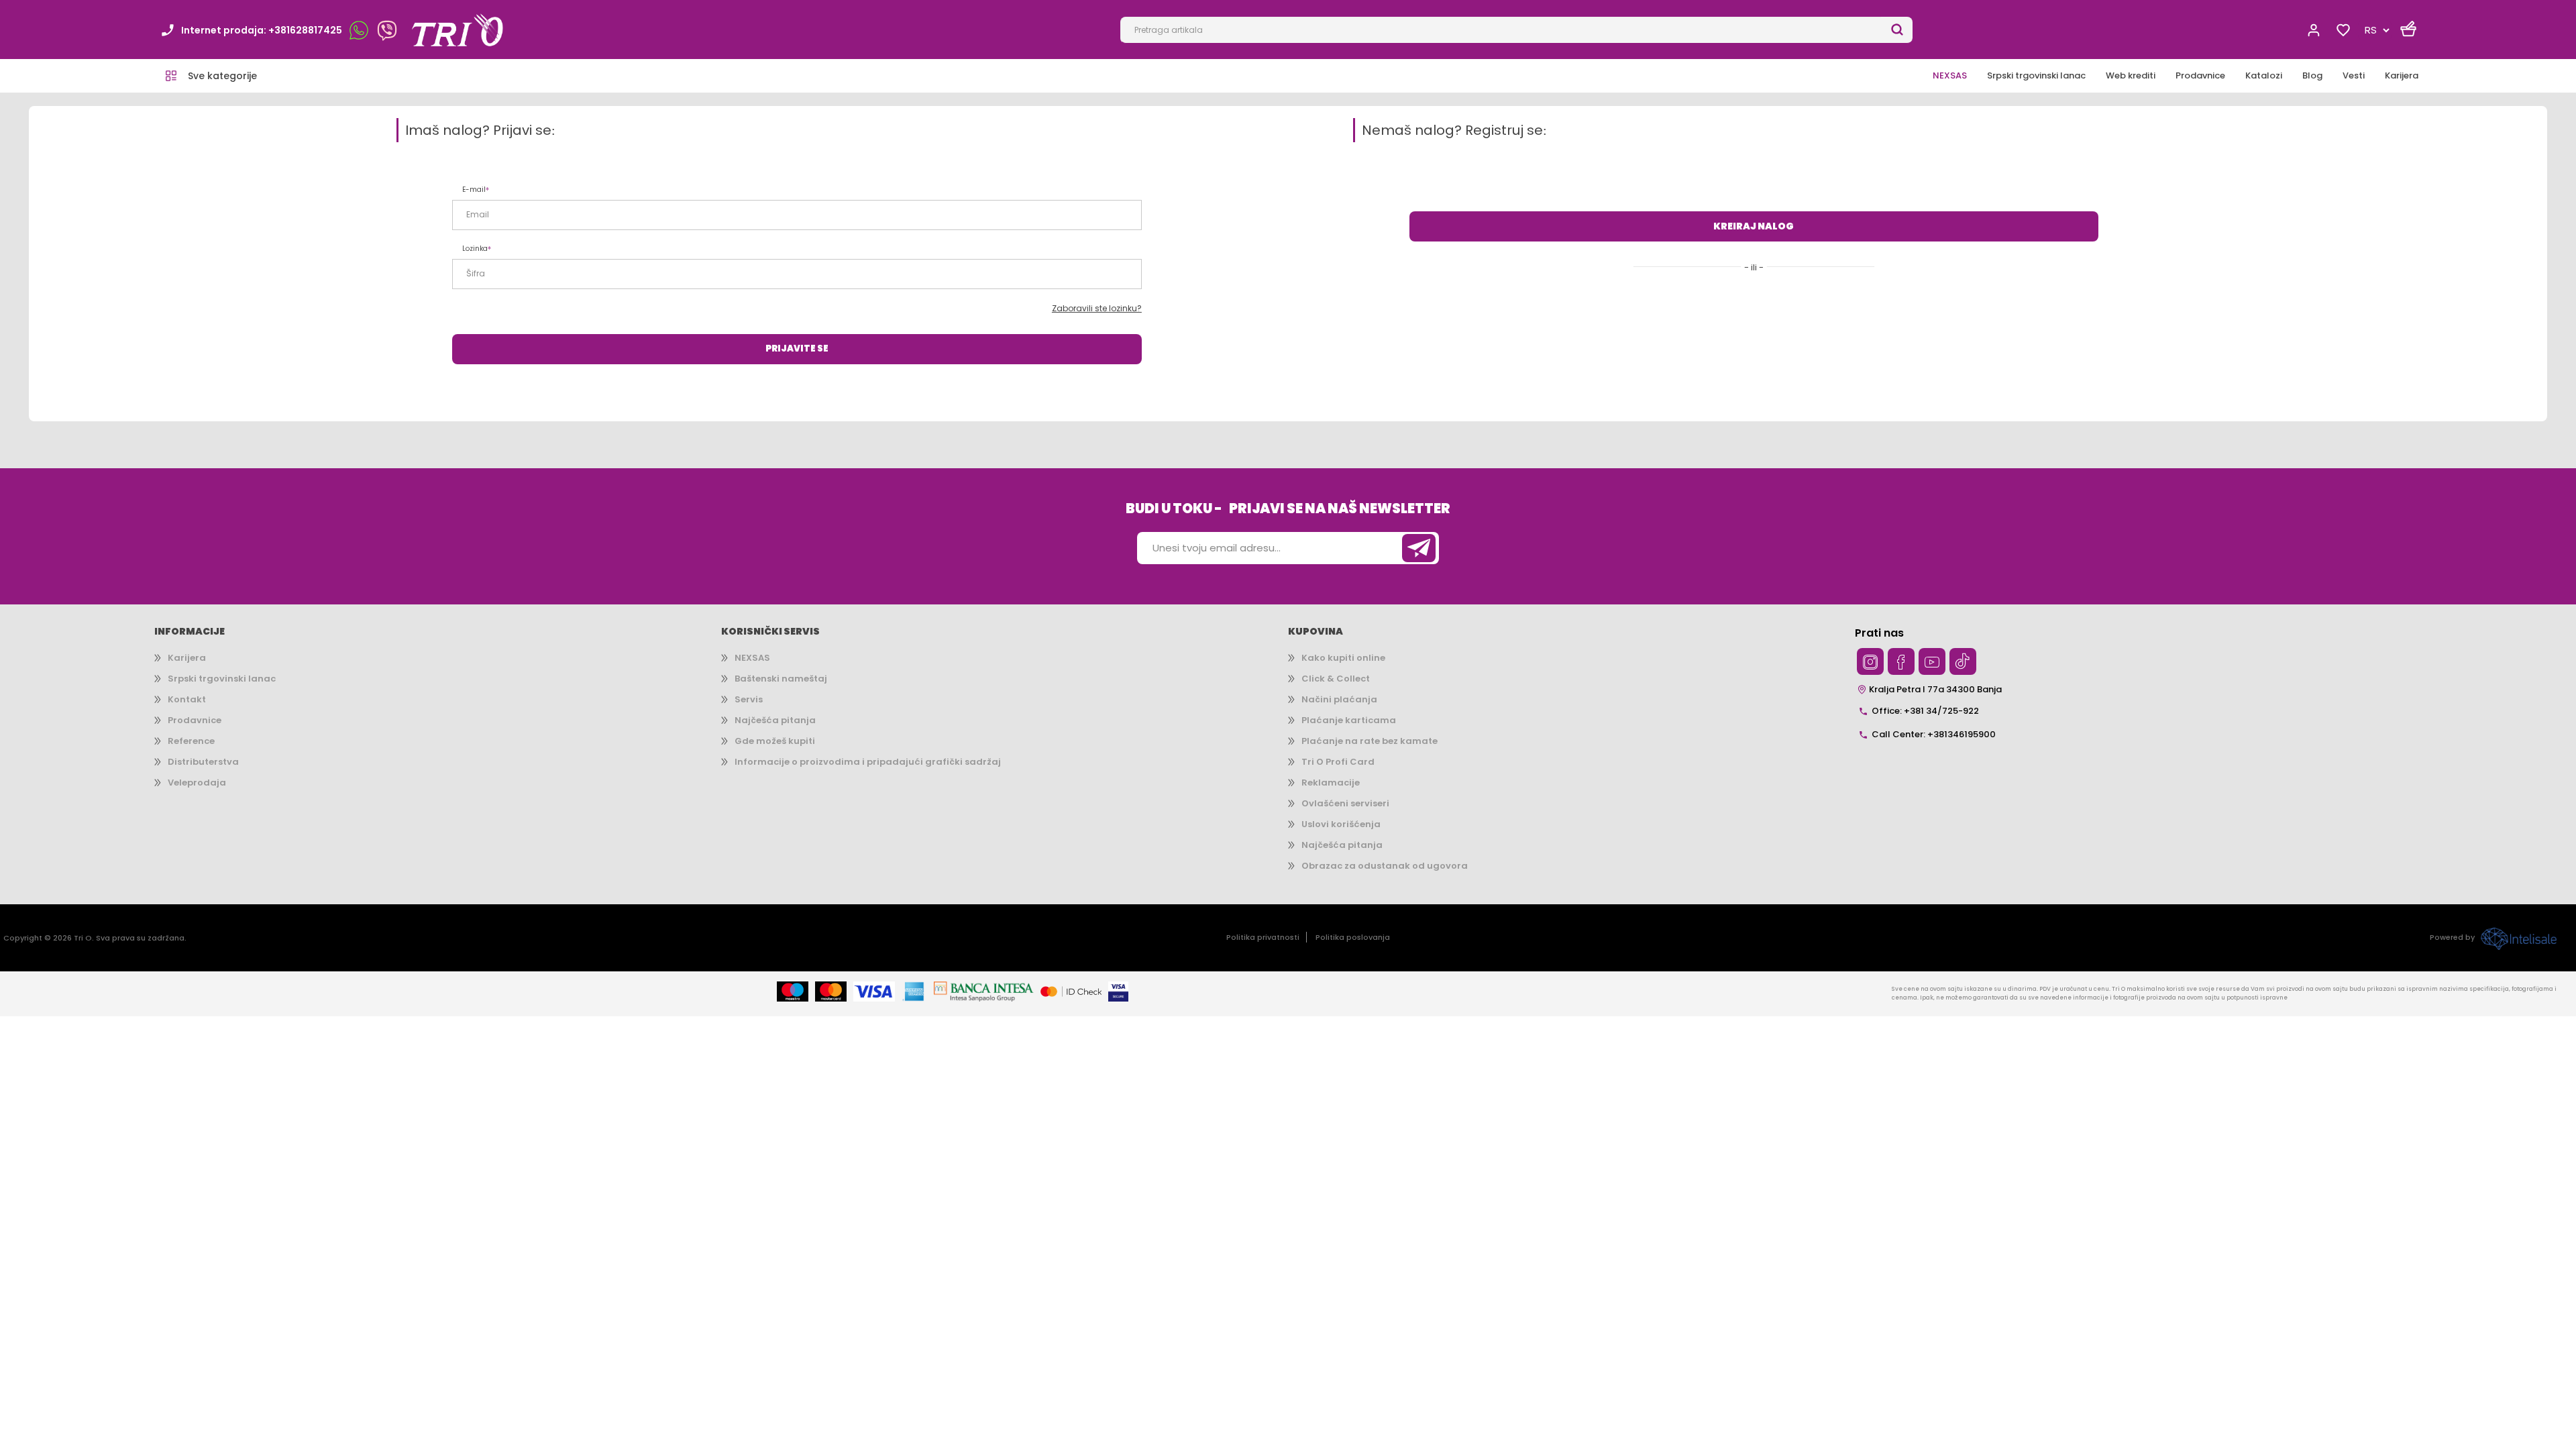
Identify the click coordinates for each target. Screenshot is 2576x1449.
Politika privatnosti (1263, 937)
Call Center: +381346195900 (1934, 734)
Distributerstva (203, 762)
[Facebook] (1901, 661)
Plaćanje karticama (1349, 720)
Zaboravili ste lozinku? (1097, 308)
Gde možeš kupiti (775, 741)
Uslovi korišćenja (1341, 824)
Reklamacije (1331, 783)
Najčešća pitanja (775, 720)
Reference (191, 741)
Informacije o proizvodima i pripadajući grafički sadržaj (868, 762)
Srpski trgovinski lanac (222, 679)
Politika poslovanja (1353, 937)
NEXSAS (752, 658)
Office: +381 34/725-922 (1925, 711)
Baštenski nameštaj (781, 679)
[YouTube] (1932, 661)
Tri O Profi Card (1338, 762)
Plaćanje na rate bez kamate (1370, 741)
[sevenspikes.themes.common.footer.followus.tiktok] (1963, 661)
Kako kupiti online (1343, 658)
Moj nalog (2314, 30)
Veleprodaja (197, 783)
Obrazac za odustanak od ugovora (1385, 866)
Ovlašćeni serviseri (1345, 803)
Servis (749, 699)
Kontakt (187, 699)
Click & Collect (1336, 679)
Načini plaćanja (1339, 699)
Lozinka (475, 249)
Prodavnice (195, 720)
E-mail (474, 190)
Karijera (187, 658)
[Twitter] (1870, 661)
